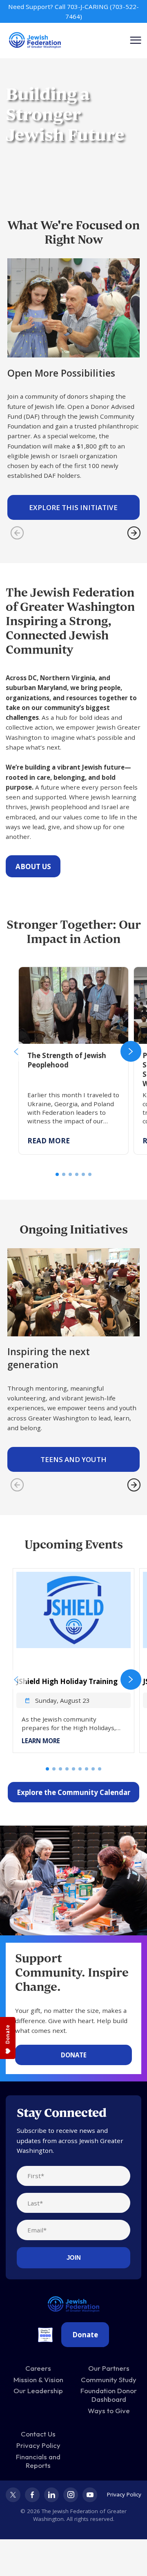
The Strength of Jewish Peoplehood (72, 972)
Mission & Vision (38, 2380)
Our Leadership (38, 2391)
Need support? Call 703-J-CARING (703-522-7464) (73, 11)
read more (49, 1141)
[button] (16, 1051)
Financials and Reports (38, 2461)
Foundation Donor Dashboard (109, 2395)
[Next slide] (134, 533)
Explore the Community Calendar (73, 1792)
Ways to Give (109, 2411)
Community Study (109, 2380)
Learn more (41, 1741)
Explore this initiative (73, 507)
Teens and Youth (73, 1459)
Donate (74, 2055)
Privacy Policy (38, 2445)
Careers (38, 2368)
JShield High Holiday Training (67, 1681)
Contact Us (38, 2434)
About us (33, 866)
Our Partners (109, 2368)
